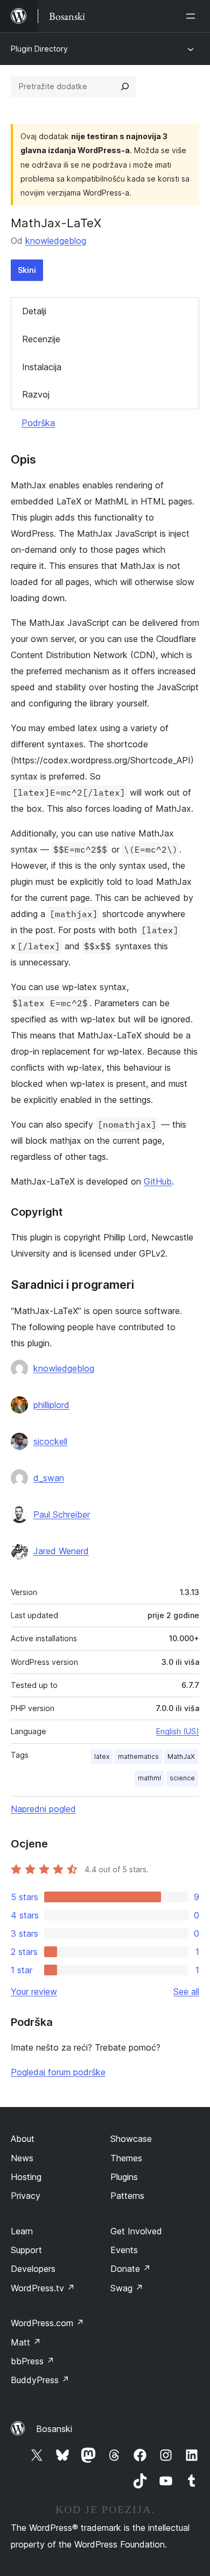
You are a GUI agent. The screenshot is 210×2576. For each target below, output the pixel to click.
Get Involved (136, 2231)
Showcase (131, 2139)
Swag (127, 2288)
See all (186, 1991)
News (22, 2158)
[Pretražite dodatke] (125, 86)
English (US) (178, 1731)
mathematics (138, 1756)
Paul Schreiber (62, 1514)
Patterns (127, 2196)
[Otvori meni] (193, 16)
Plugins (124, 2177)
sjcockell (50, 1441)
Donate (131, 2269)
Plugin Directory (39, 49)
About (23, 2139)
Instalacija (42, 367)
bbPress (33, 2361)
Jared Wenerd (61, 1551)
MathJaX (181, 1756)
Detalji (34, 311)
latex (102, 1756)
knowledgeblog (56, 241)
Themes (126, 2158)
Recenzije (41, 339)
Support (26, 2250)
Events (124, 2250)
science (182, 1778)
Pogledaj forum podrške (58, 2072)
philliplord (51, 1405)
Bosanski (54, 2429)
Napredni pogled (43, 1809)
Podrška (38, 423)
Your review (34, 1991)
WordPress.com (47, 2323)
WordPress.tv (43, 2288)
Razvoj (36, 394)
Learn (22, 2231)
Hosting (26, 2177)
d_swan (49, 1478)
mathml (149, 1778)
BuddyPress (40, 2380)
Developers (33, 2269)
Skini (27, 270)
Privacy (26, 2196)
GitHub (158, 1181)
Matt (26, 2342)
